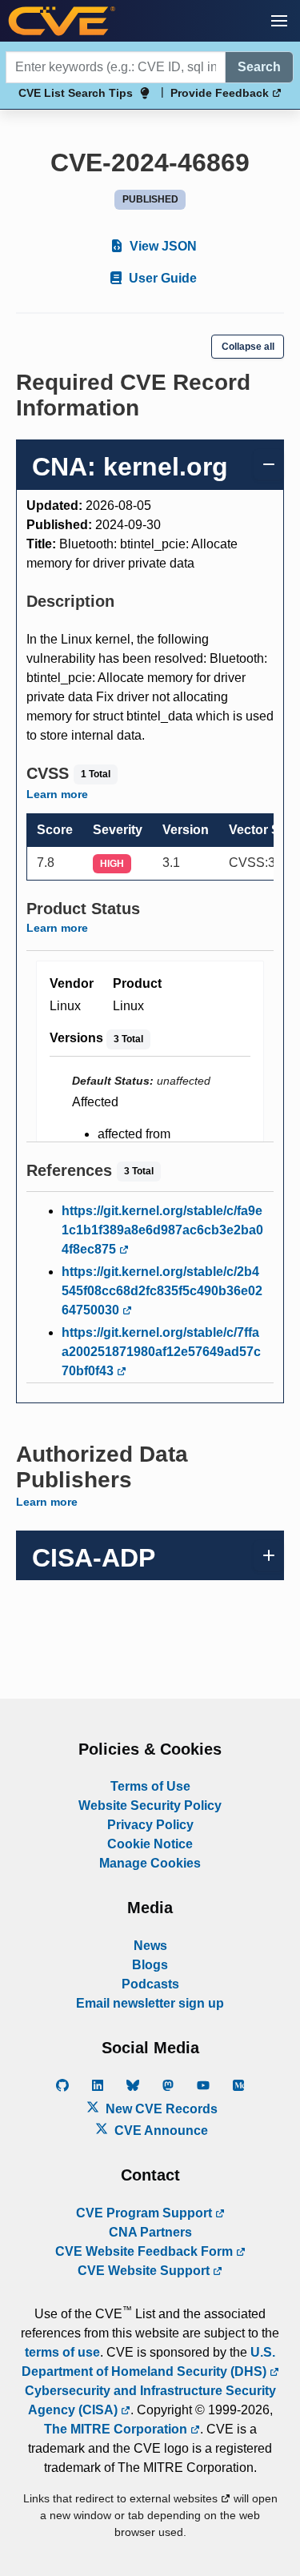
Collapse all (248, 347)
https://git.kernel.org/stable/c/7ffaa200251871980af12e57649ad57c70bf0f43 (161, 1352)
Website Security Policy (150, 1806)
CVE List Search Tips (76, 93)
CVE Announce (160, 2131)
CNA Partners (150, 2232)
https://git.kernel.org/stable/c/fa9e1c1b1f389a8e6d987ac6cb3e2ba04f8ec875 (162, 1230)
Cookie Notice (150, 1844)
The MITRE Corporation (117, 2429)
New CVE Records (160, 2109)
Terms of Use (150, 1786)
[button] (279, 21)
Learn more (57, 794)
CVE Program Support (146, 2213)
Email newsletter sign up (150, 2003)
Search (259, 67)
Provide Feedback (221, 93)
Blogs (150, 1965)
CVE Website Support (145, 2271)
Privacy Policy (150, 1825)
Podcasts (150, 1984)
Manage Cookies (150, 1863)
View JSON (162, 246)
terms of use (62, 2352)
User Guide (161, 278)
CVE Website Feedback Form (146, 2251)
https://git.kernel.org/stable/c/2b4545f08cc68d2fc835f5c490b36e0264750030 (162, 1291)
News (150, 1946)
